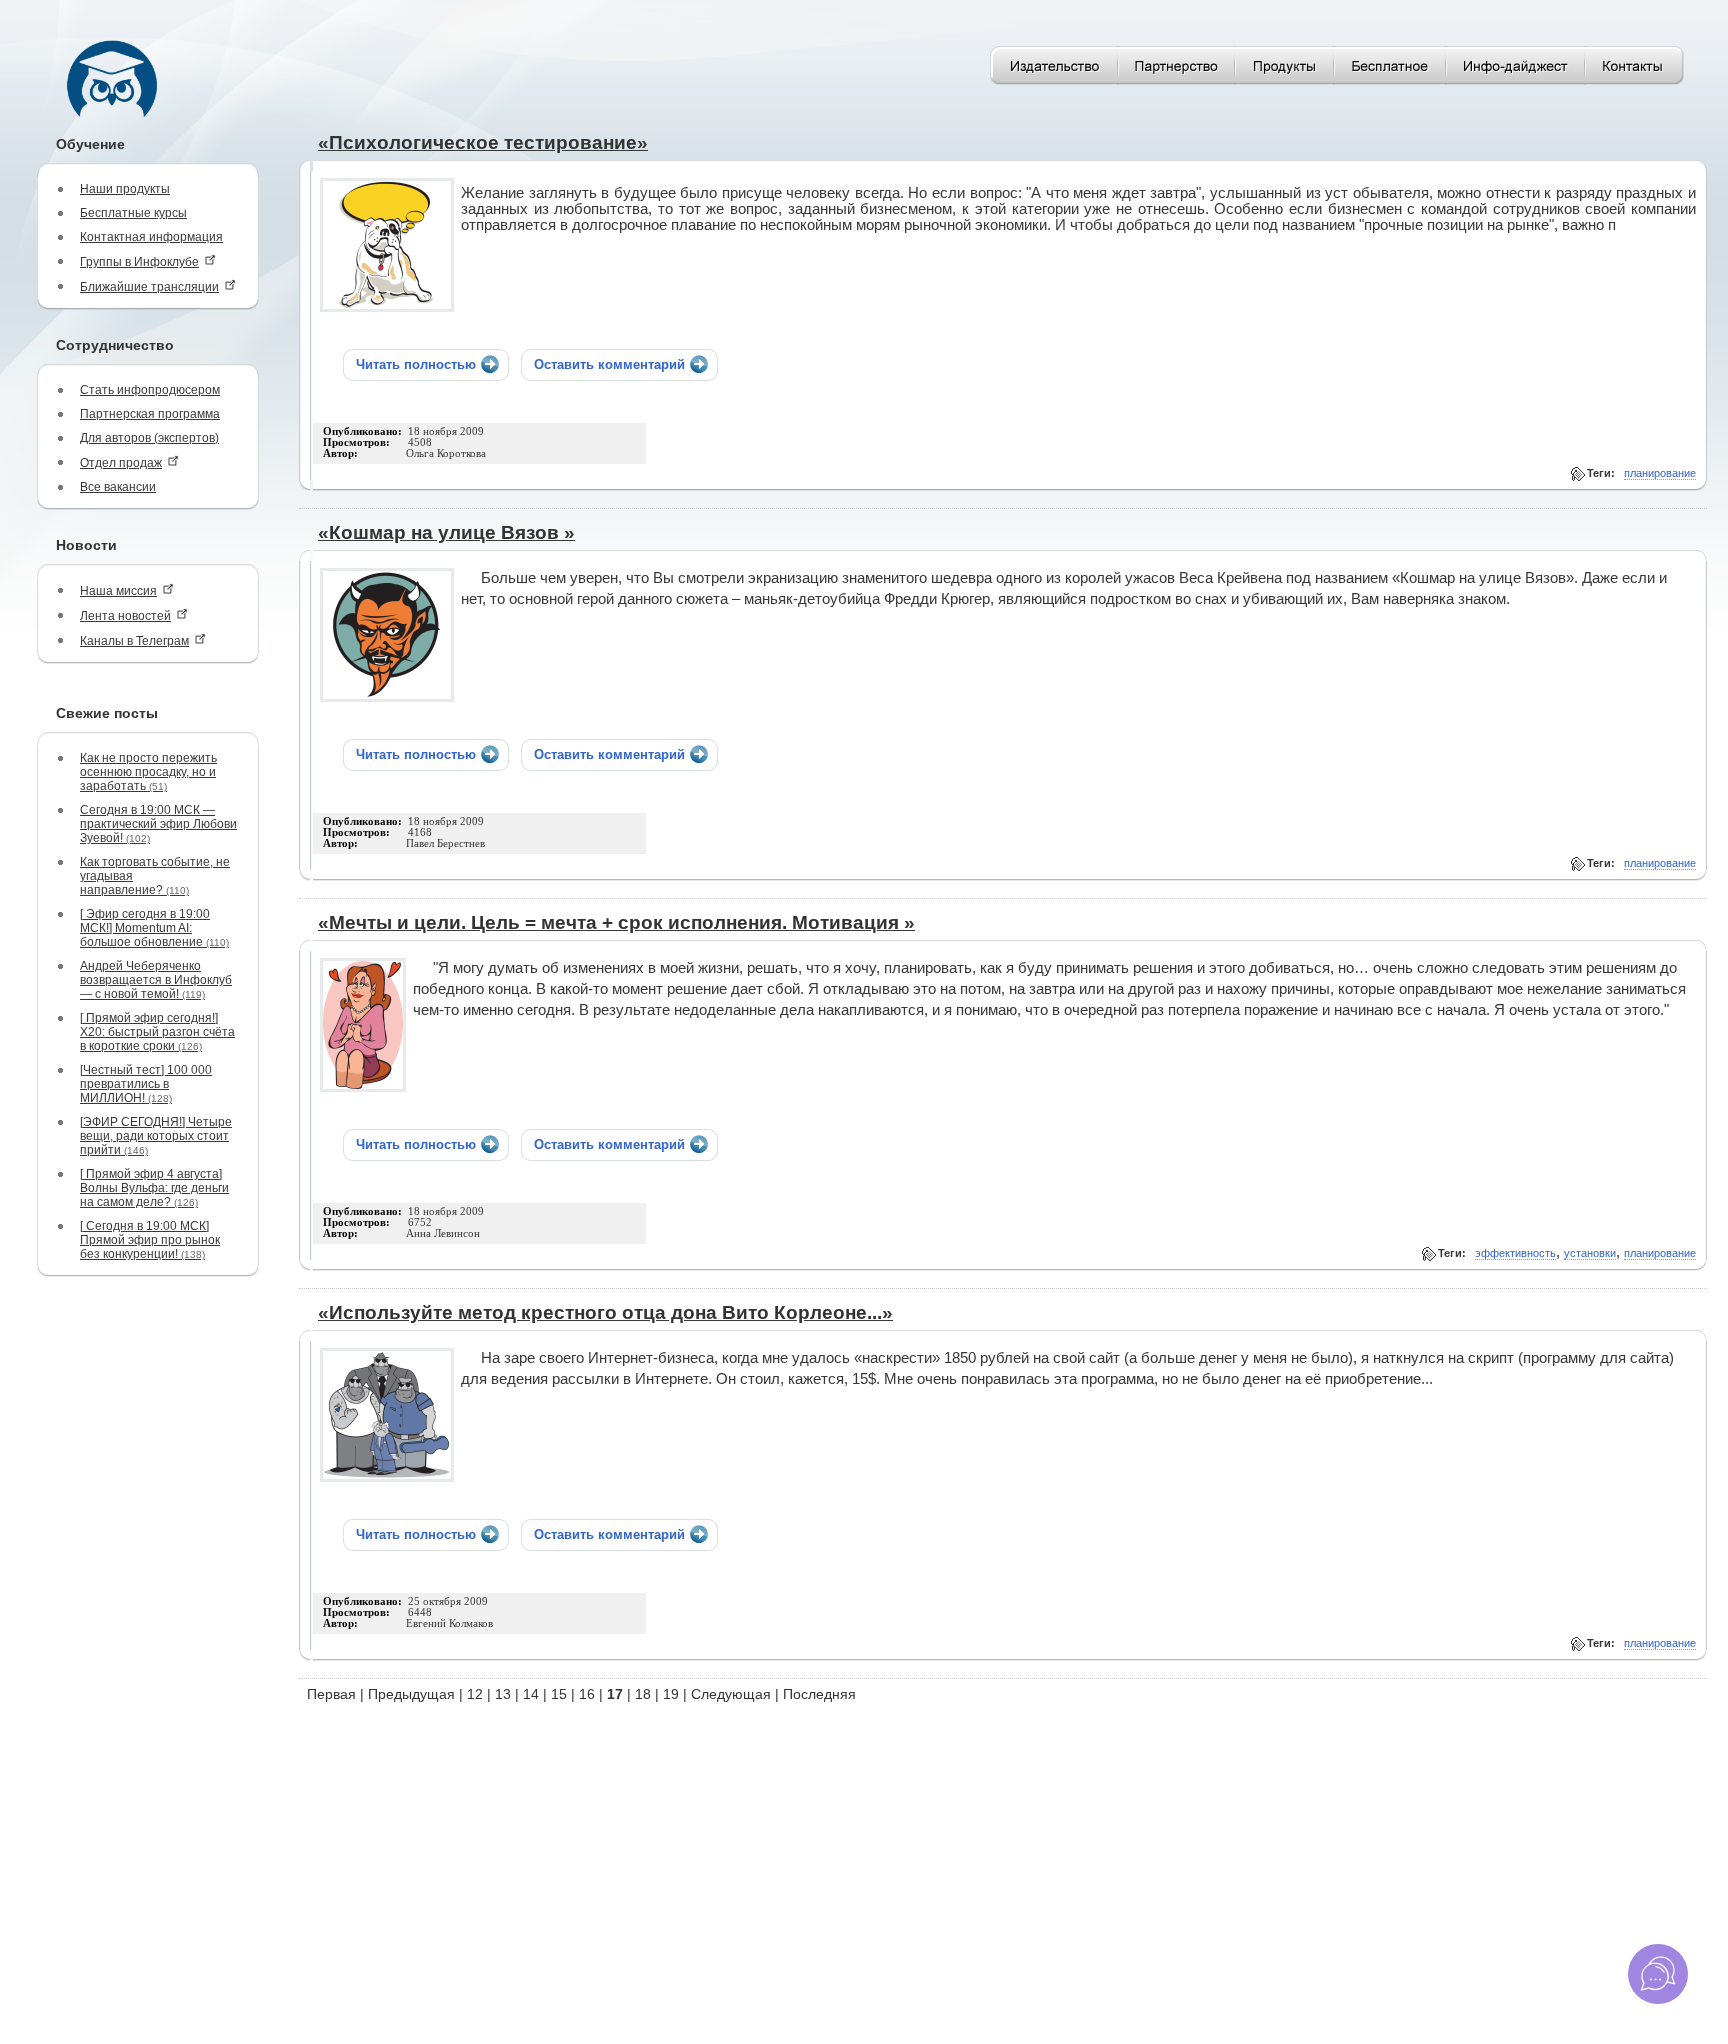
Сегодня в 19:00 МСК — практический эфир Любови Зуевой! (158, 824)
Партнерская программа (150, 414)
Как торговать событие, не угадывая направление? (155, 876)
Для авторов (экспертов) (149, 438)
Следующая (731, 1694)
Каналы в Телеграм (134, 641)
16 (587, 1694)
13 (503, 1694)
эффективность (1515, 1253)
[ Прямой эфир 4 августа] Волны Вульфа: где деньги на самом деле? (154, 1188)
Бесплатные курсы (133, 213)
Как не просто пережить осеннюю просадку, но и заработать (148, 772)
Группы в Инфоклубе (139, 262)
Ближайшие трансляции (149, 287)
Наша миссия (118, 591)
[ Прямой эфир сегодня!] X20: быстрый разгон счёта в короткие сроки (157, 1032)
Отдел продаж (121, 463)
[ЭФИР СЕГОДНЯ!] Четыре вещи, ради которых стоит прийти (156, 1136)
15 (559, 1694)
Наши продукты (125, 189)
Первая (331, 1694)
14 (531, 1694)
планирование (1660, 473)
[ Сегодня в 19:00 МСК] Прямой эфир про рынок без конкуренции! (150, 1240)
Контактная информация (151, 237)
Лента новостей (125, 616)
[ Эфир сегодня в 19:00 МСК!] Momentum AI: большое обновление (154, 928)
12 (475, 1694)
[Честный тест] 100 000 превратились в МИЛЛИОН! (146, 1084)
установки (1590, 1253)
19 (671, 1694)
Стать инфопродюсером (150, 390)
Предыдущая (411, 1694)
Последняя (819, 1694)
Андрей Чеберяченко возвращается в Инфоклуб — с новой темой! (156, 980)
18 (643, 1694)
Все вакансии (118, 487)
